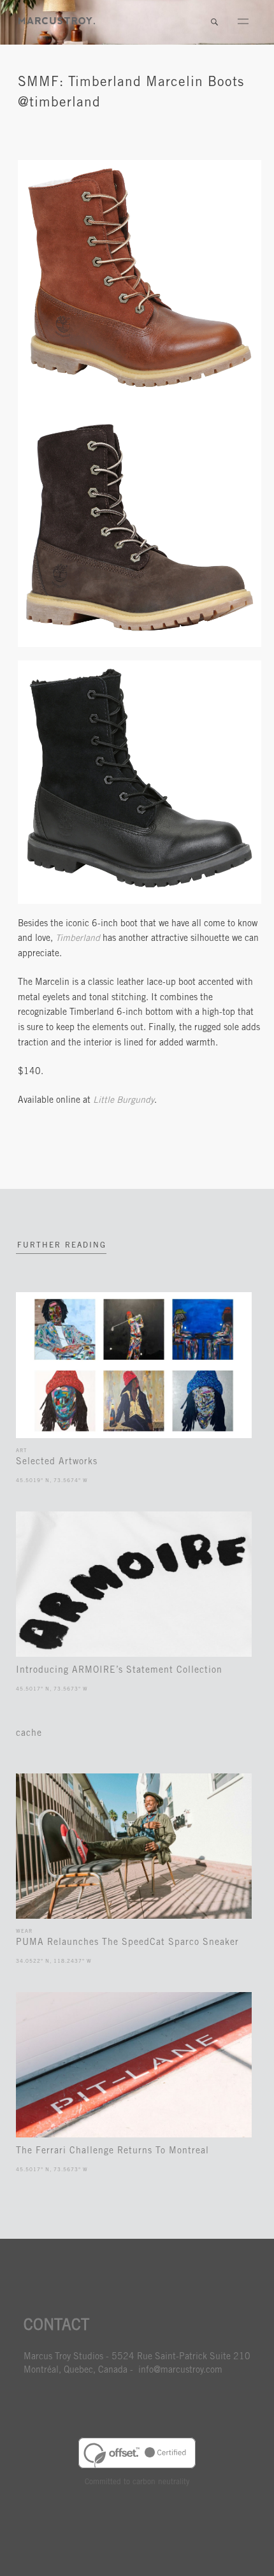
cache (29, 1734)
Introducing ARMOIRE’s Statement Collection (119, 1671)
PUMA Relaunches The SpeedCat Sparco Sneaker (127, 1943)
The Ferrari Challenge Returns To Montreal (112, 2151)
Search (214, 22)
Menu (243, 22)
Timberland (78, 939)
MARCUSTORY (57, 21)
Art (21, 1451)
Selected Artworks (57, 1462)
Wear (24, 1932)
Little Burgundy (124, 1101)
